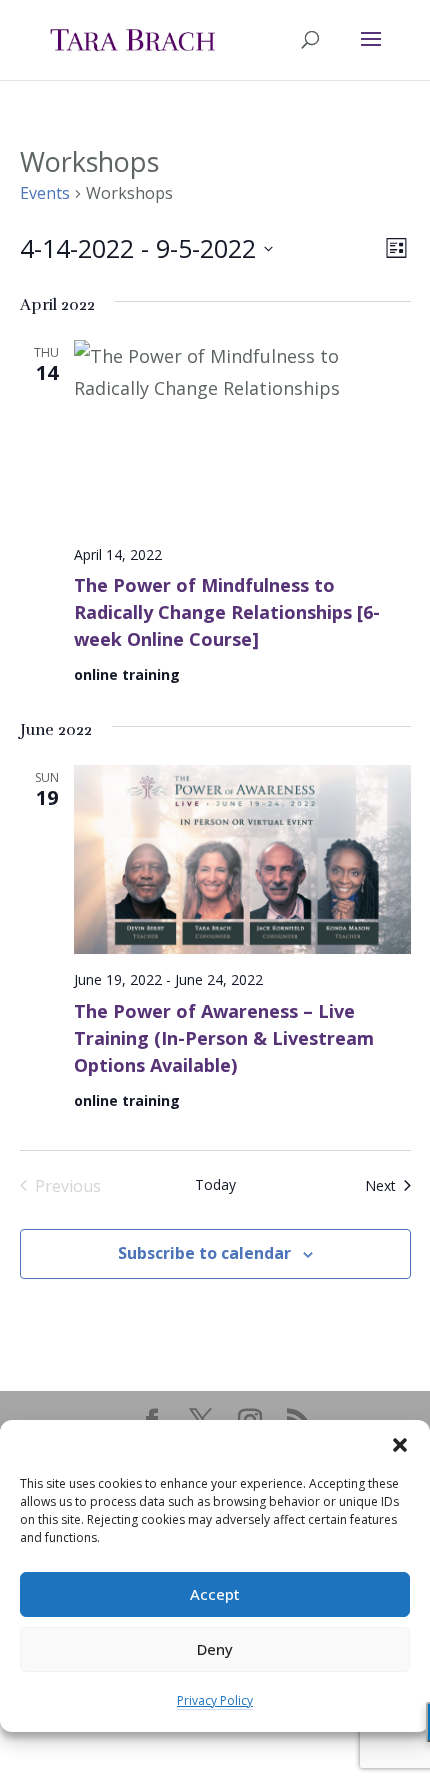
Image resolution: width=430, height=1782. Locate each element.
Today (215, 1184)
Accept (215, 1594)
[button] (400, 1445)
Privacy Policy (215, 1700)
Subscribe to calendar (204, 1253)
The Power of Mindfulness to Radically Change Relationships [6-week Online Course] (227, 612)
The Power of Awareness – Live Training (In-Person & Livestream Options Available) (224, 1038)
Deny (215, 1649)
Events (45, 193)
